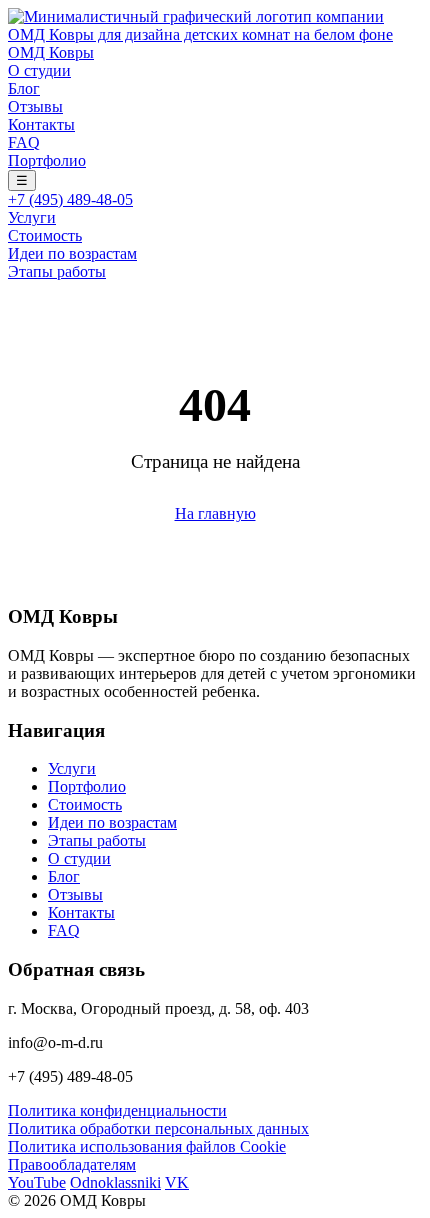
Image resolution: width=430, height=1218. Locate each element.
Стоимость (45, 235)
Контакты (41, 124)
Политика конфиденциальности (117, 1110)
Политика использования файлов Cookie (147, 1146)
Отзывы (35, 106)
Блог (24, 88)
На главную (215, 513)
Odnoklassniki (115, 1182)
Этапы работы (57, 271)
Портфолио (47, 160)
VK (177, 1182)
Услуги (32, 217)
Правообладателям (72, 1164)
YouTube (37, 1182)
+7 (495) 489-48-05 (70, 199)
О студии (39, 70)
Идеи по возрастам (72, 253)
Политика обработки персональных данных (158, 1128)
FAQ (24, 142)
